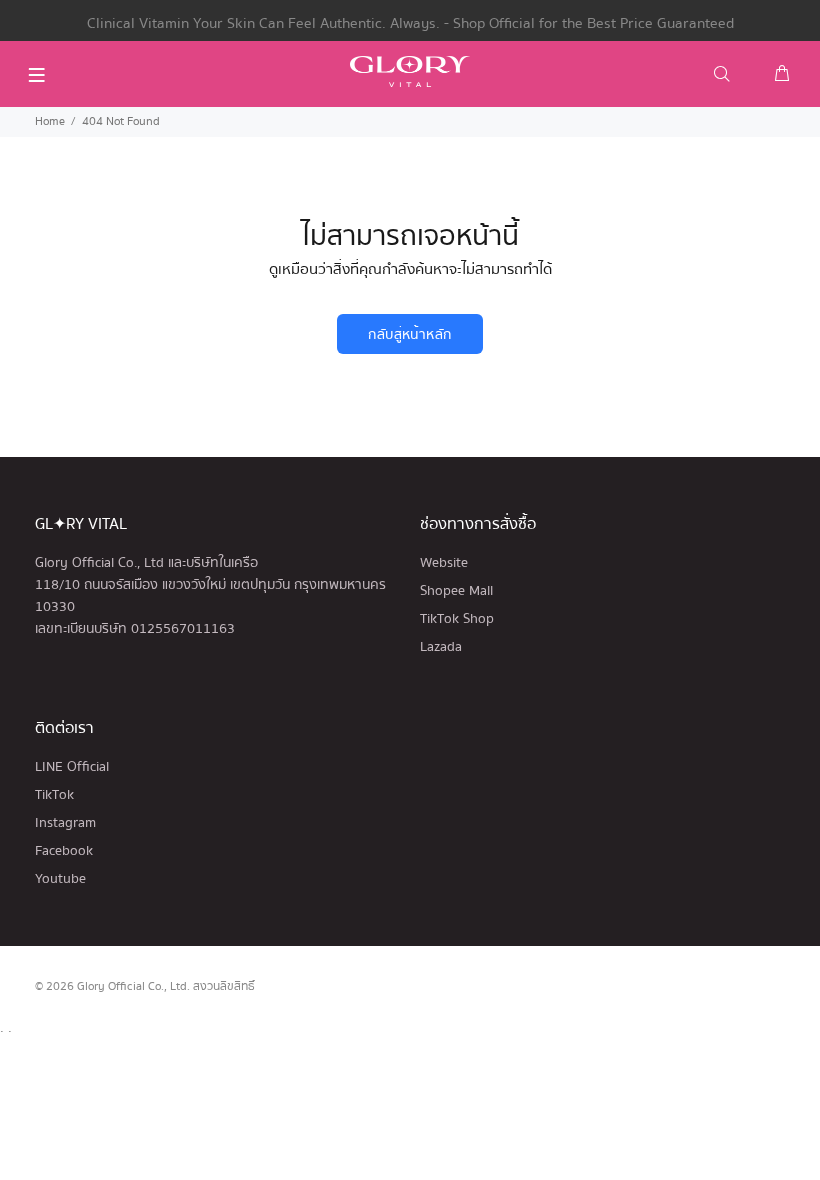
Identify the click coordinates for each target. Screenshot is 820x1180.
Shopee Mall (456, 591)
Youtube (60, 879)
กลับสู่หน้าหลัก (409, 335)
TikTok (54, 795)
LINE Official (72, 767)
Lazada (441, 647)
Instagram (65, 823)
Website (444, 563)
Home (50, 121)
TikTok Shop (457, 619)
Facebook (64, 851)
